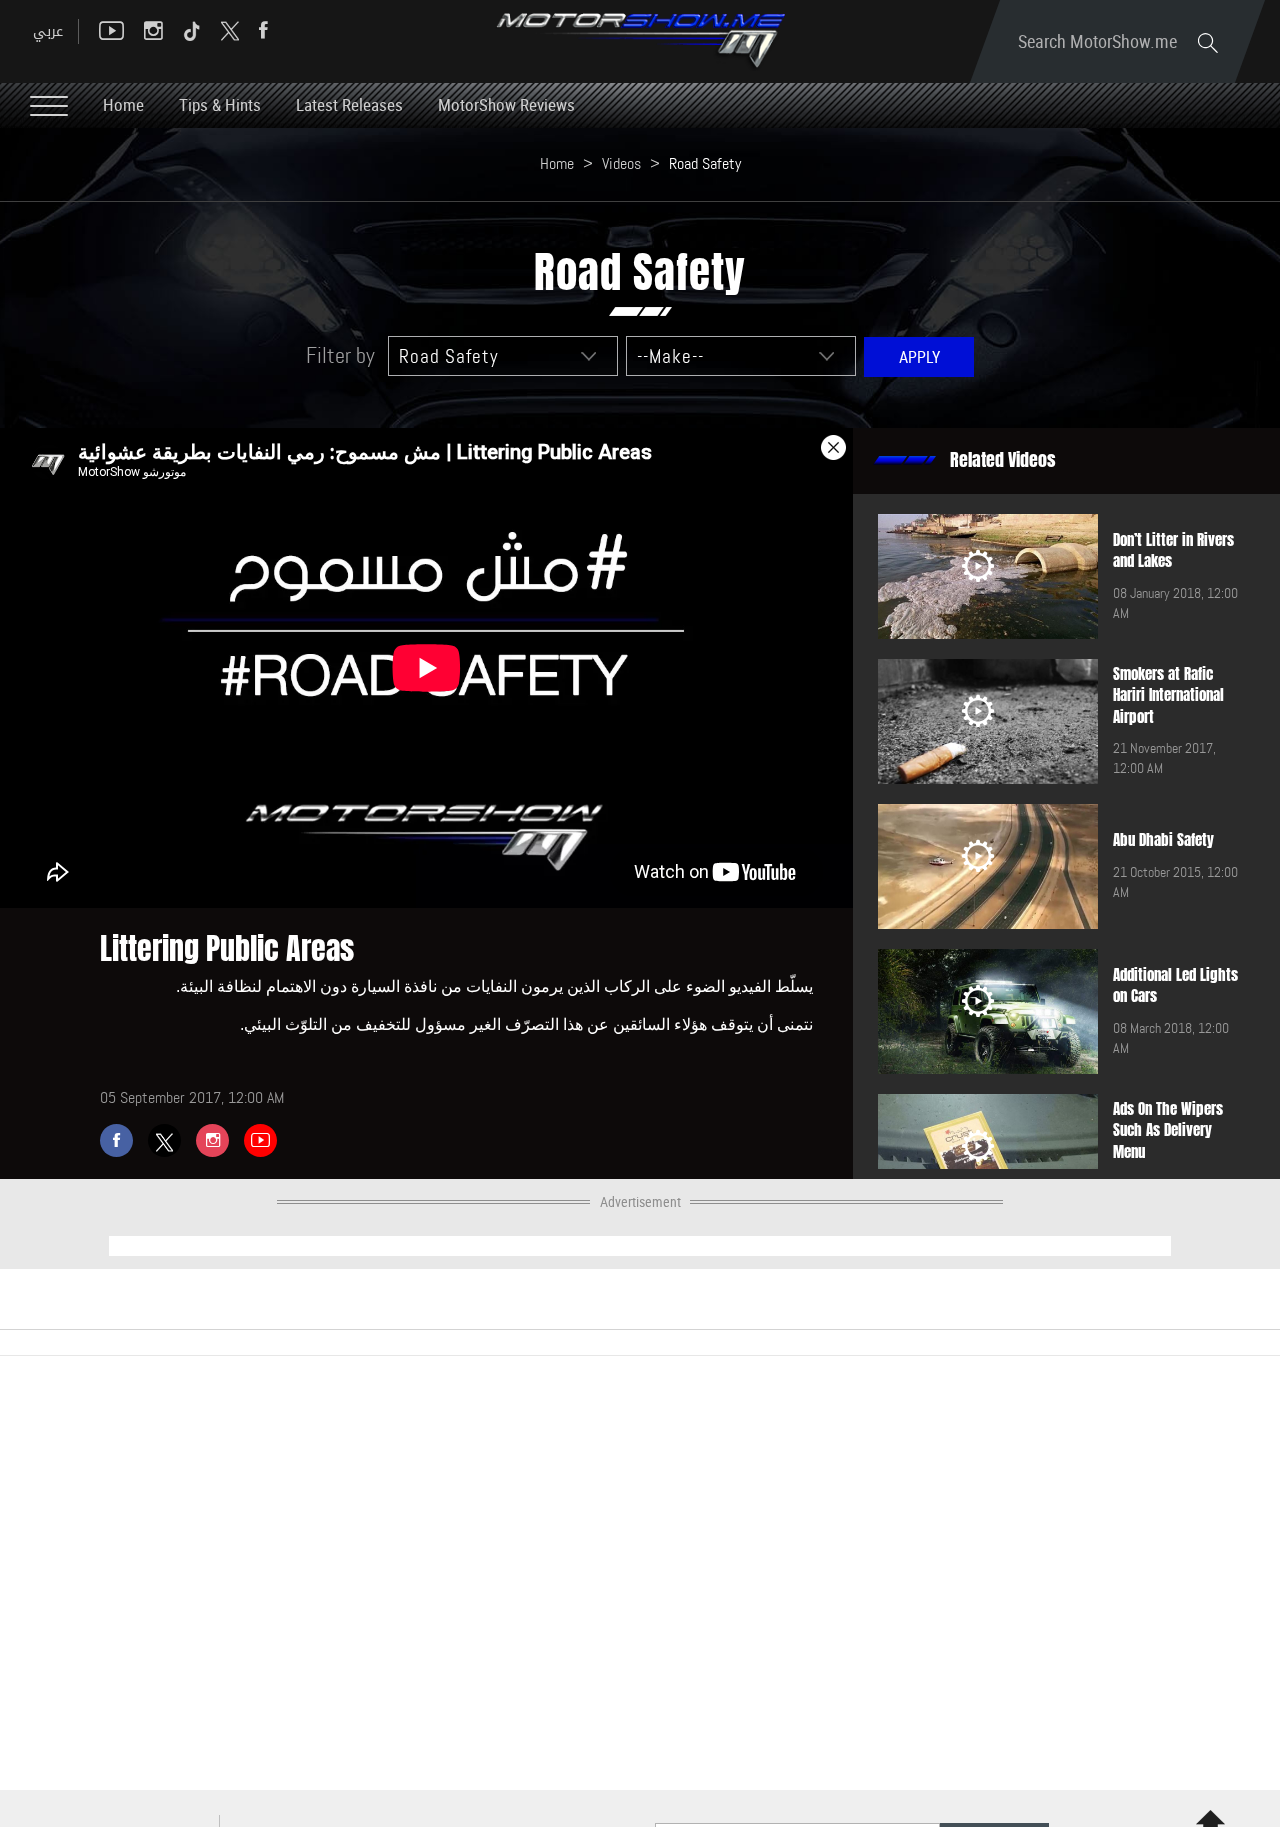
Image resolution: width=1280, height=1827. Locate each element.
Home (123, 104)
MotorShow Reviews (506, 104)
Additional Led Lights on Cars (1175, 985)
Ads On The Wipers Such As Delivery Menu (1168, 1130)
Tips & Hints (220, 104)
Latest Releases (349, 104)
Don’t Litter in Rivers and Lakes (1173, 550)
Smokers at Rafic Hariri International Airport (1168, 695)
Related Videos (1003, 460)
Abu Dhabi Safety (1163, 840)
